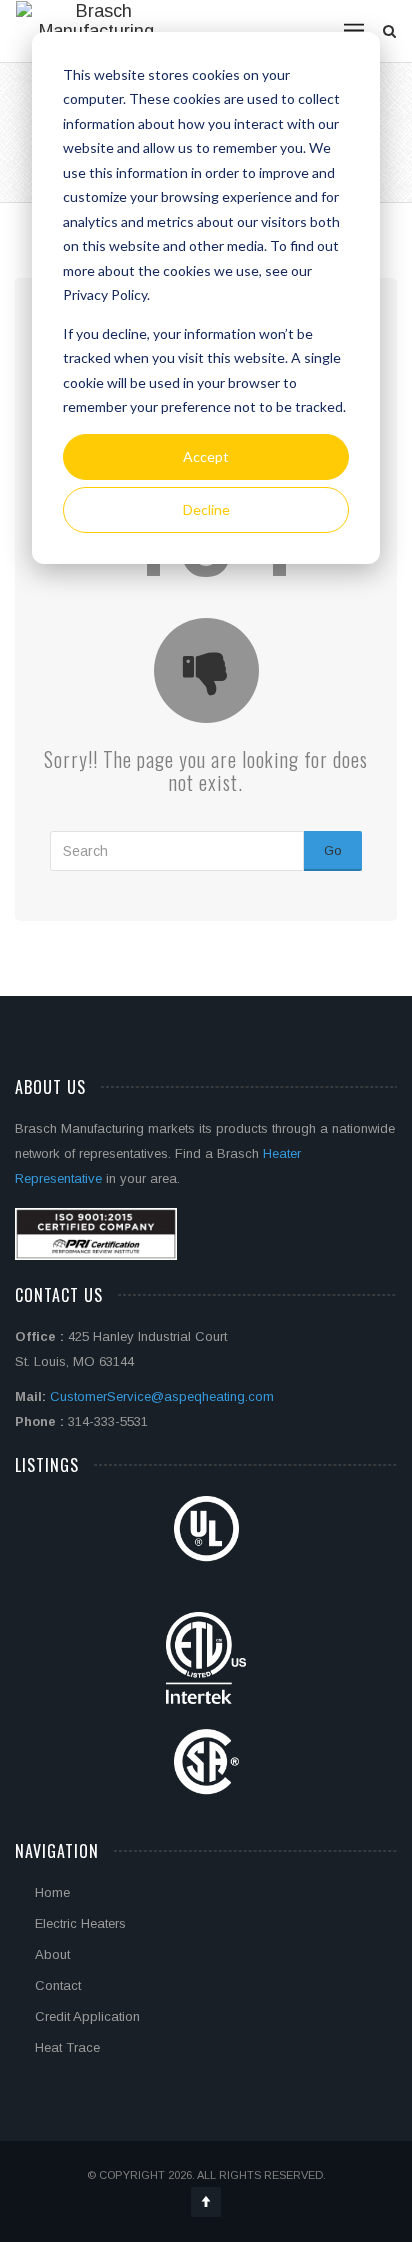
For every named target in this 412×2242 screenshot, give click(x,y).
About (52, 1954)
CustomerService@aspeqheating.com (162, 1396)
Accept (206, 456)
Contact (58, 1985)
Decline (206, 509)
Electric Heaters (80, 1923)
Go (333, 850)
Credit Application (87, 2016)
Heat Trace (67, 2047)
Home (52, 1892)
